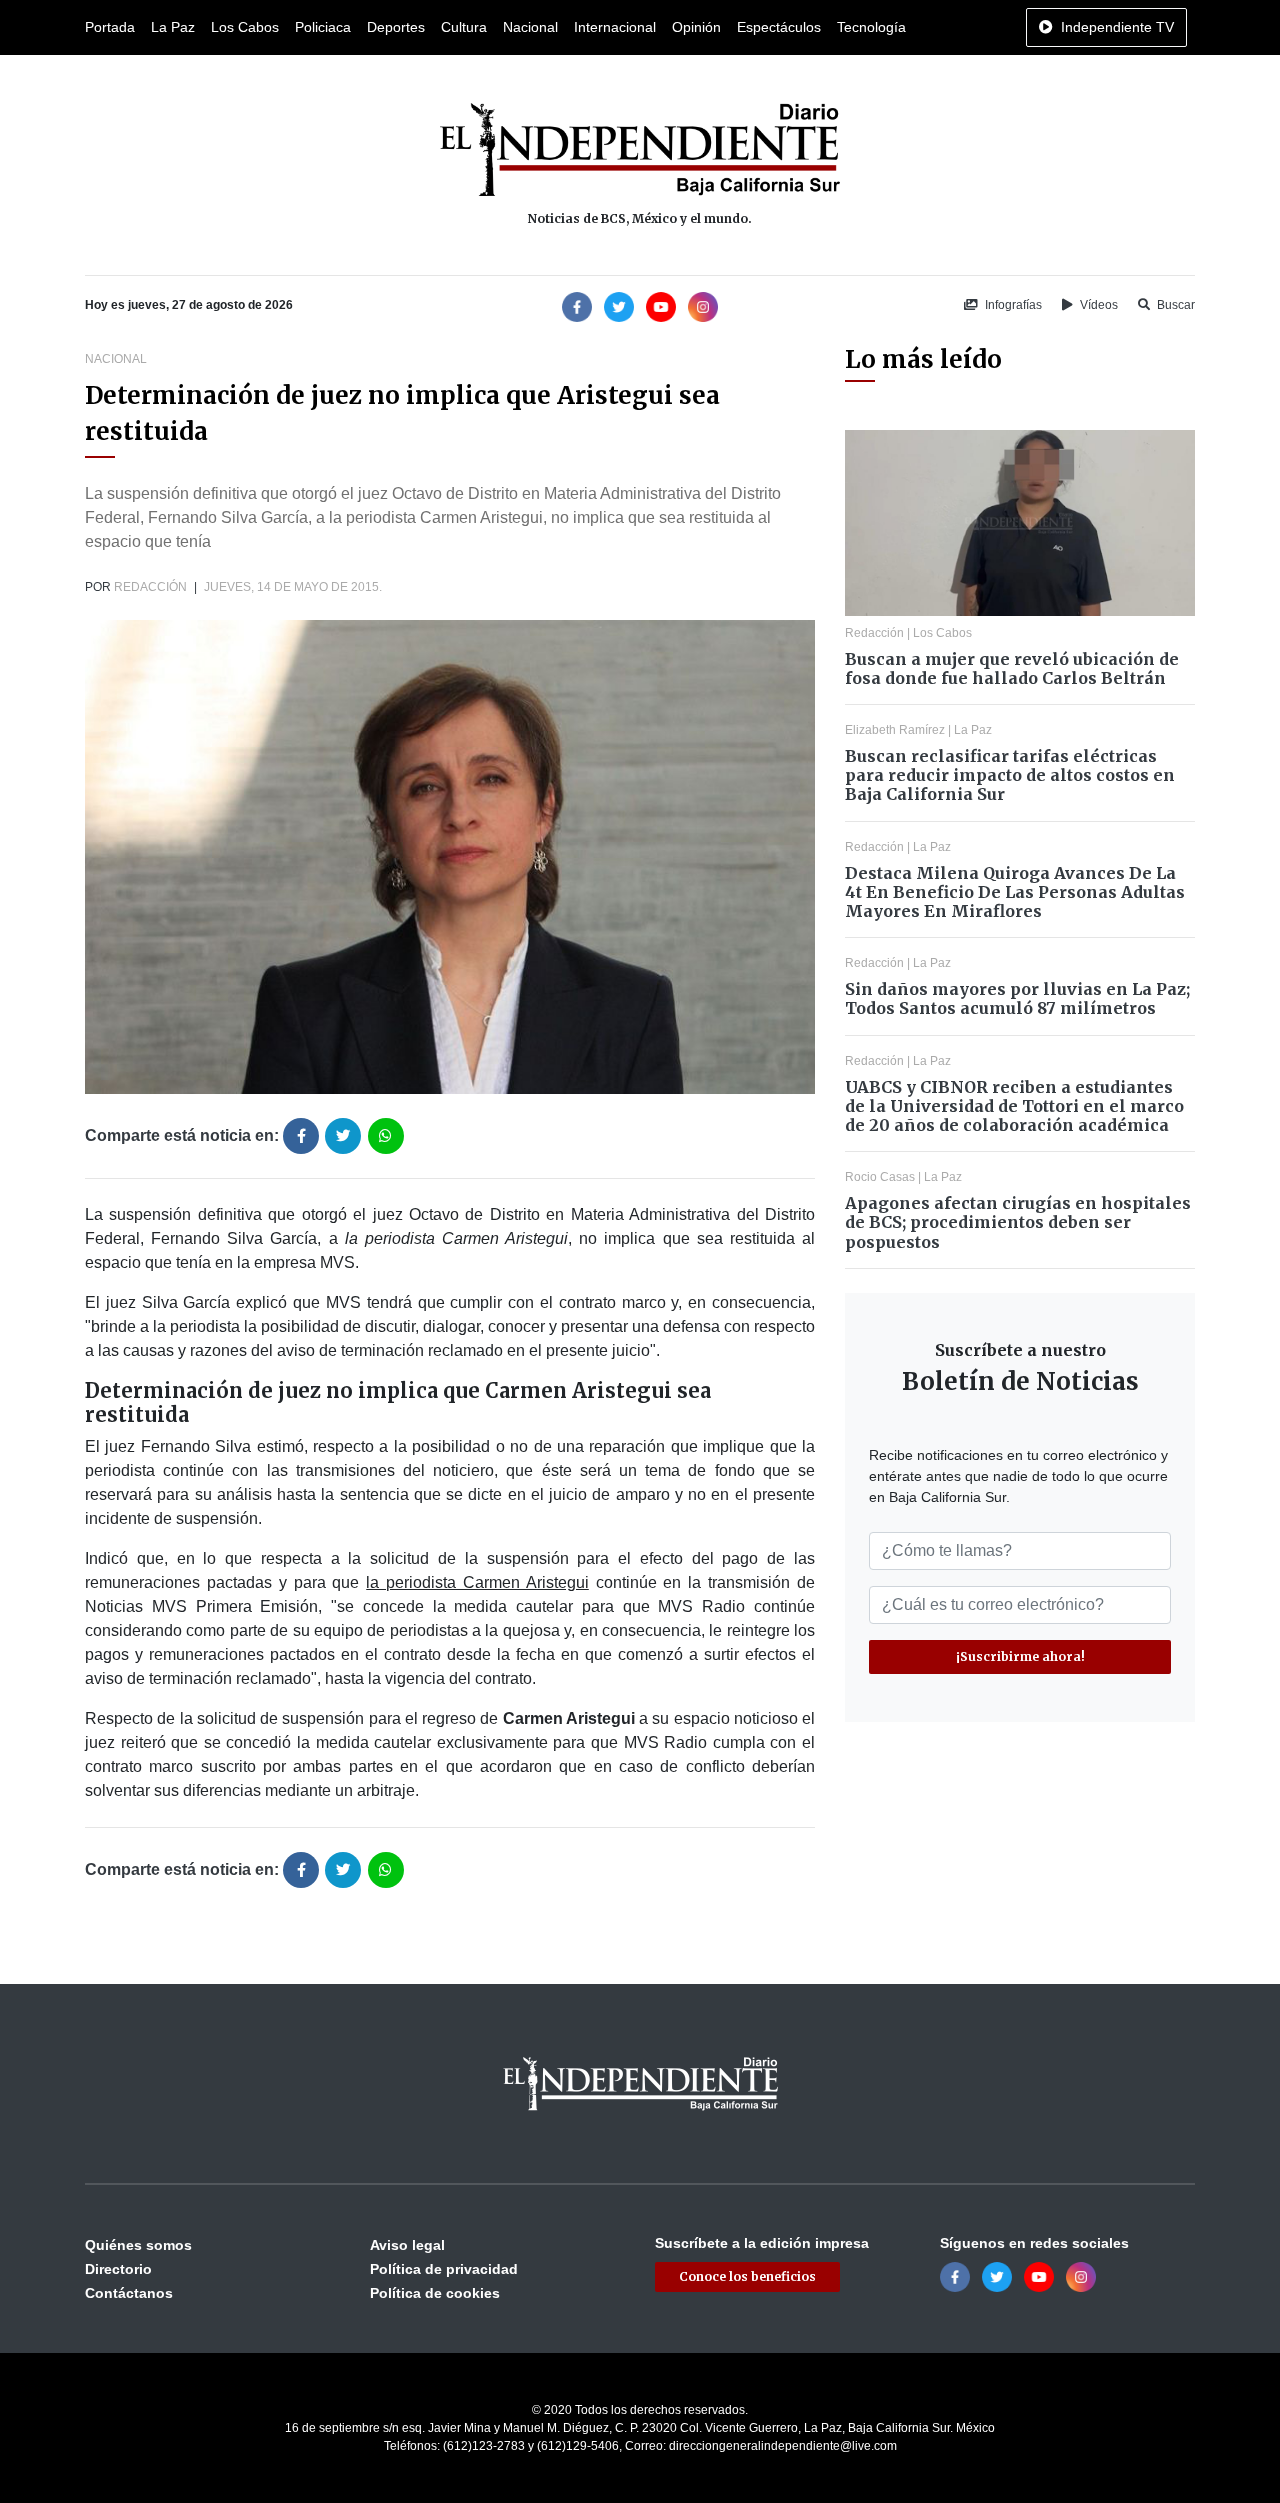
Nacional (530, 27)
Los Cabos (245, 27)
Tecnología (871, 27)
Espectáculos (779, 27)
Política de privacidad (444, 2269)
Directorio (118, 2269)
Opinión (696, 27)
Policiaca (323, 27)
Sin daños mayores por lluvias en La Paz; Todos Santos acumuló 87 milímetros (1017, 998)
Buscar (1174, 305)
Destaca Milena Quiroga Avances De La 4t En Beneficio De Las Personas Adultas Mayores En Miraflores (1015, 892)
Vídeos (1097, 305)
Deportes (396, 27)
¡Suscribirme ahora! (1020, 1656)
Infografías (1012, 305)
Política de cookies (435, 2293)
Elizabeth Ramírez (895, 730)
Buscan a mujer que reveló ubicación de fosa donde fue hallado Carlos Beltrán (1012, 668)
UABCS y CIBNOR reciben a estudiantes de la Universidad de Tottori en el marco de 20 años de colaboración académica (1014, 1106)
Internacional (615, 27)
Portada (110, 27)
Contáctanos (129, 2293)
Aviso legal (407, 2245)
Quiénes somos (138, 2245)
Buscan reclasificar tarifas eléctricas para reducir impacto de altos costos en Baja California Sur (1010, 775)
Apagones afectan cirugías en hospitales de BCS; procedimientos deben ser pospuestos (1018, 1222)
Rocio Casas (880, 1177)
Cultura (464, 27)
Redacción (150, 587)
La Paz (173, 27)
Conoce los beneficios (747, 2276)
